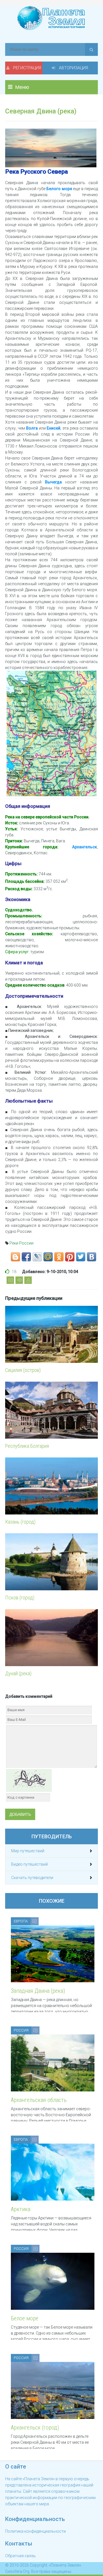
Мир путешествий (28, 1851)
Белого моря (59, 189)
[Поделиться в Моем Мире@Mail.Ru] (48, 1257)
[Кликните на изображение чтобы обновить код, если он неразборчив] (29, 1780)
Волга (32, 428)
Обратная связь (20, 2556)
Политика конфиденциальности (35, 2531)
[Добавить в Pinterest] (70, 1257)
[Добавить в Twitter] (81, 1257)
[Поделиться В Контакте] (92, 1257)
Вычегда (53, 482)
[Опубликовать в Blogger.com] (15, 1257)
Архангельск (85, 847)
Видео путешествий (29, 1864)
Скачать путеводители (32, 1878)
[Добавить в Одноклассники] (59, 1257)
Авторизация (73, 68)
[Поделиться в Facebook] (26, 1257)
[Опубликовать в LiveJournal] (37, 1257)
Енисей (54, 428)
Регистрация (27, 68)
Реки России (21, 1243)
